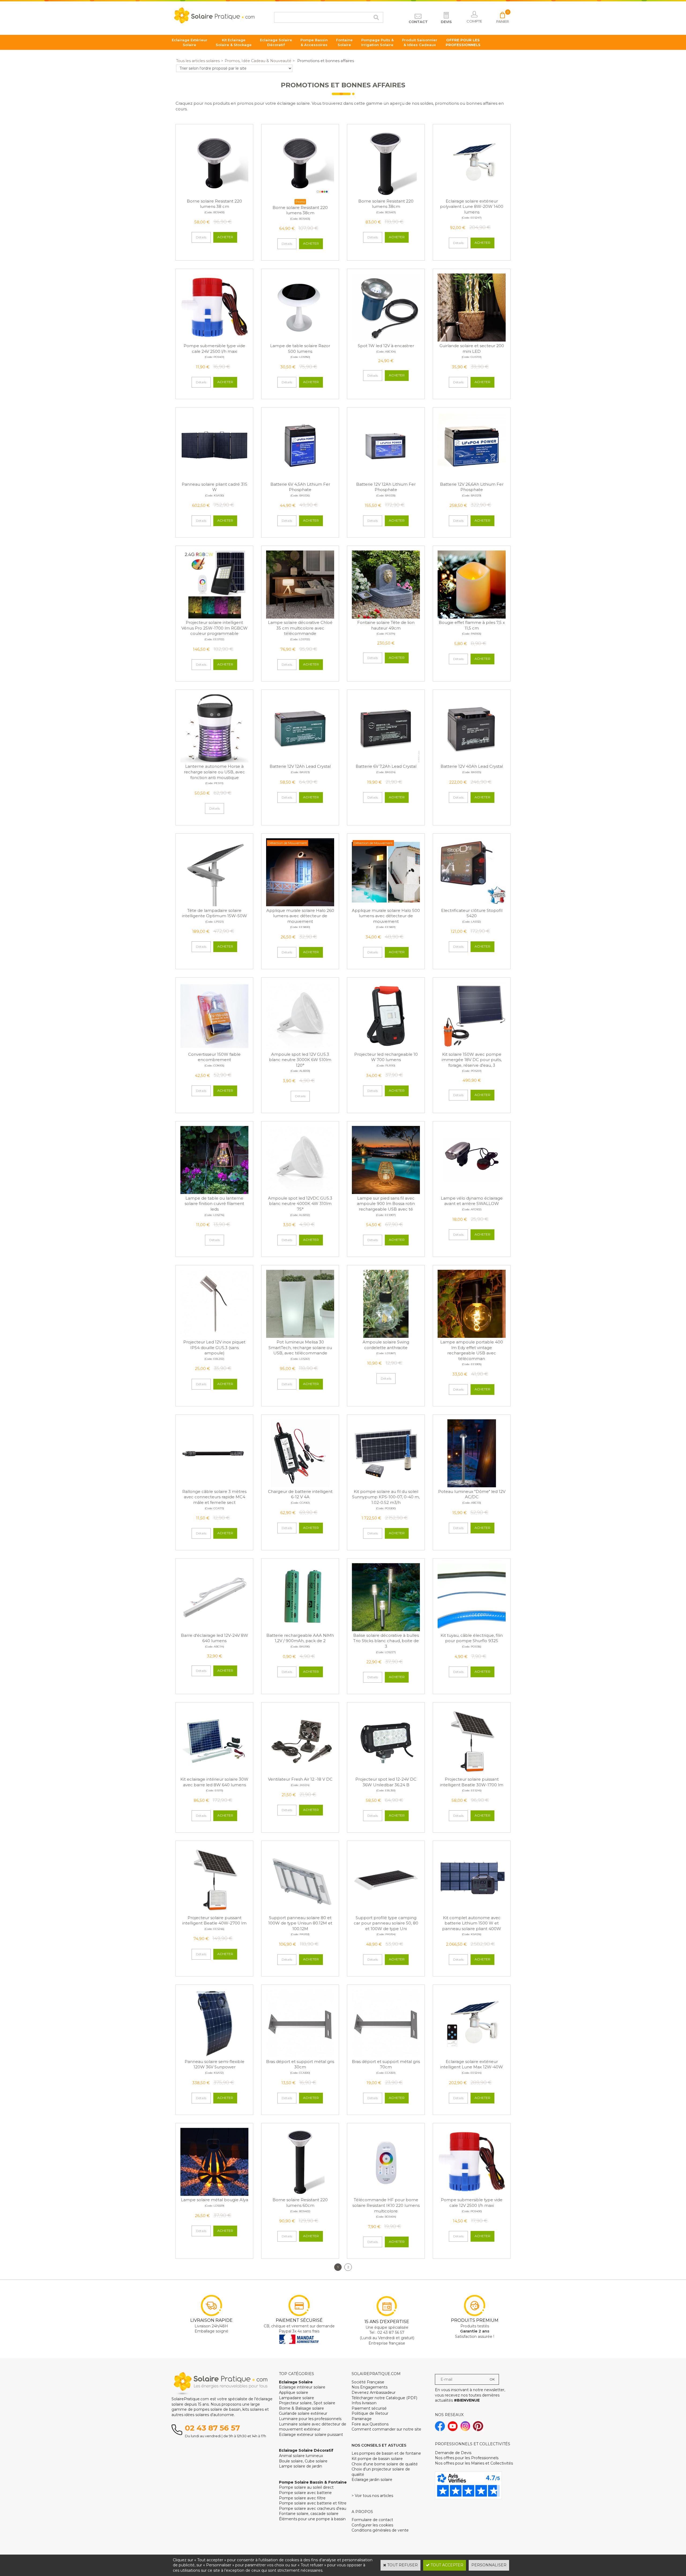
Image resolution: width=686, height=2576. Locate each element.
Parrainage (362, 2419)
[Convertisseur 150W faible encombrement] (214, 1049)
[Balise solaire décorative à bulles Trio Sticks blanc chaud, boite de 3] (386, 1630)
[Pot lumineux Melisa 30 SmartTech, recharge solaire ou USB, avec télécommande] (300, 1336)
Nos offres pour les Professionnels (467, 2458)
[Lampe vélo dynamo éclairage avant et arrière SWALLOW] (472, 1193)
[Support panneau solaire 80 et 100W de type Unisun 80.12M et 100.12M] (300, 1912)
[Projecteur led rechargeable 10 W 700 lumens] (386, 1049)
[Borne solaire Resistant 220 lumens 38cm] (300, 196)
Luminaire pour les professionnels (310, 2419)
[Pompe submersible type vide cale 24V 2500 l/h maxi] (214, 340)
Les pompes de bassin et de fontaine (386, 2453)
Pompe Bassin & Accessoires (314, 42)
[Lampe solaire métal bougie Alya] (214, 2195)
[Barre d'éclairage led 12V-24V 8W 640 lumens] (214, 1630)
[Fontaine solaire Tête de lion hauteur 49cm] (386, 617)
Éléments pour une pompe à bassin (312, 2519)
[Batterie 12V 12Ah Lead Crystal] (300, 761)
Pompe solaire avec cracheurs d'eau (313, 2508)
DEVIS (446, 22)
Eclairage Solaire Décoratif (276, 42)
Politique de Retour (370, 2413)
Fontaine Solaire (344, 42)
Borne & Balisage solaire (301, 2408)
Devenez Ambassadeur (374, 2392)
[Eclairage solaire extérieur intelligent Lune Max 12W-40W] (472, 2056)
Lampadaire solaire (297, 2398)
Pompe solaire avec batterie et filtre (313, 2503)
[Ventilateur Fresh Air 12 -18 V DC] (300, 1774)
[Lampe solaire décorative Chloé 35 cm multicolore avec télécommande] (300, 617)
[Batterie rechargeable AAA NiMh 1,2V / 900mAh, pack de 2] (300, 1630)
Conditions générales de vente (380, 2530)
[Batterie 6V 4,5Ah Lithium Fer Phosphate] (300, 479)
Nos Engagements (370, 2387)
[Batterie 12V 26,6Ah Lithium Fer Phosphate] (472, 479)
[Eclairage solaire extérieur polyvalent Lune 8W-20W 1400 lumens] (472, 196)
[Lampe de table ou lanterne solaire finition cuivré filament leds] (214, 1193)
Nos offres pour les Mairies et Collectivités (474, 2463)
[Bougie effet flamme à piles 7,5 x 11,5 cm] (472, 617)
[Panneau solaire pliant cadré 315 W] (214, 479)
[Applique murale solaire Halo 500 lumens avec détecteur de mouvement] (386, 905)
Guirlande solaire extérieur (303, 2413)
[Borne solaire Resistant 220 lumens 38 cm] (214, 196)
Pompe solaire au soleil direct (306, 2487)
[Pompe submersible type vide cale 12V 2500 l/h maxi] (472, 2195)
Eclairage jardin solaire (372, 2480)
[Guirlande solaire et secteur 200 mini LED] (472, 340)
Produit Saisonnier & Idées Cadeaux (420, 42)
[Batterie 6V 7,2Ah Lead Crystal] (386, 761)
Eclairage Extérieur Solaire (190, 42)
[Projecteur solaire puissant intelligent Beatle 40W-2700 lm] (214, 1912)
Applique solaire (294, 2392)
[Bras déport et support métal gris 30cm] (300, 2056)
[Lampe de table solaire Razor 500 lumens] (300, 340)
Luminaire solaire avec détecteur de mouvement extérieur (313, 2427)
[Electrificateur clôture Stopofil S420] (472, 905)
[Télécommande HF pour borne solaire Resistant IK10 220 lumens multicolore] (386, 2195)
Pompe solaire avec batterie (305, 2493)
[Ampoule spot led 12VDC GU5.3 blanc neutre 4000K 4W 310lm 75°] (300, 1193)
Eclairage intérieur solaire (302, 2387)
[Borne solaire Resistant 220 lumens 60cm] (300, 2195)
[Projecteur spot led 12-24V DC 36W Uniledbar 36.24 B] (386, 1774)
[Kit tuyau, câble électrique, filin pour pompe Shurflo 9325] (472, 1630)
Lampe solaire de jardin (301, 2466)
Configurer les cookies (372, 2525)
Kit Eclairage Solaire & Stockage (234, 42)
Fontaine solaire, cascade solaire (309, 2514)
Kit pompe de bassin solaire (377, 2459)
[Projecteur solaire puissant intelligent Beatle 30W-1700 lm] (472, 1774)
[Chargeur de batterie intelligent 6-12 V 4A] (300, 1486)
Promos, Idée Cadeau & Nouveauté (258, 61)
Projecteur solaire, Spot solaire (307, 2403)
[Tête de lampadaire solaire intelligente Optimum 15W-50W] (214, 905)
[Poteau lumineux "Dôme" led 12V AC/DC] (472, 1486)
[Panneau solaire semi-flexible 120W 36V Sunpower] (214, 2056)
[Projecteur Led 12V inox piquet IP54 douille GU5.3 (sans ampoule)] (214, 1336)
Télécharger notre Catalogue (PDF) (384, 2398)
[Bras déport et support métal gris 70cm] (386, 2056)
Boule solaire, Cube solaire (303, 2461)
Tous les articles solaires (198, 61)
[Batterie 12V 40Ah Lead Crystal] (472, 761)
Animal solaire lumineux (301, 2456)
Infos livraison (364, 2403)
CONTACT (418, 22)
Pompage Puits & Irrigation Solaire (377, 42)
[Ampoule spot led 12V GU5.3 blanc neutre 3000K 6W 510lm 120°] (300, 1049)
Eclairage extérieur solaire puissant (311, 2435)
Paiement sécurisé (369, 2408)
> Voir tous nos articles (372, 2496)
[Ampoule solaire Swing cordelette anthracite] (386, 1336)
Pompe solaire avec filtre (302, 2498)
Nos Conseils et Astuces (379, 2445)
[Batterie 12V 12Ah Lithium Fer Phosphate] (386, 479)
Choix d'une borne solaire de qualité (385, 2464)
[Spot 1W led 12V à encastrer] (386, 340)
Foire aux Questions (370, 2424)
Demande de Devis (453, 2453)
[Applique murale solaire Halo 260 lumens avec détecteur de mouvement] (300, 905)
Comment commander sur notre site (386, 2429)
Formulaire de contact (372, 2520)
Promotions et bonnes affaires (325, 61)
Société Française (368, 2382)
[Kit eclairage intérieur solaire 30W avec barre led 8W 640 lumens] (214, 1774)
